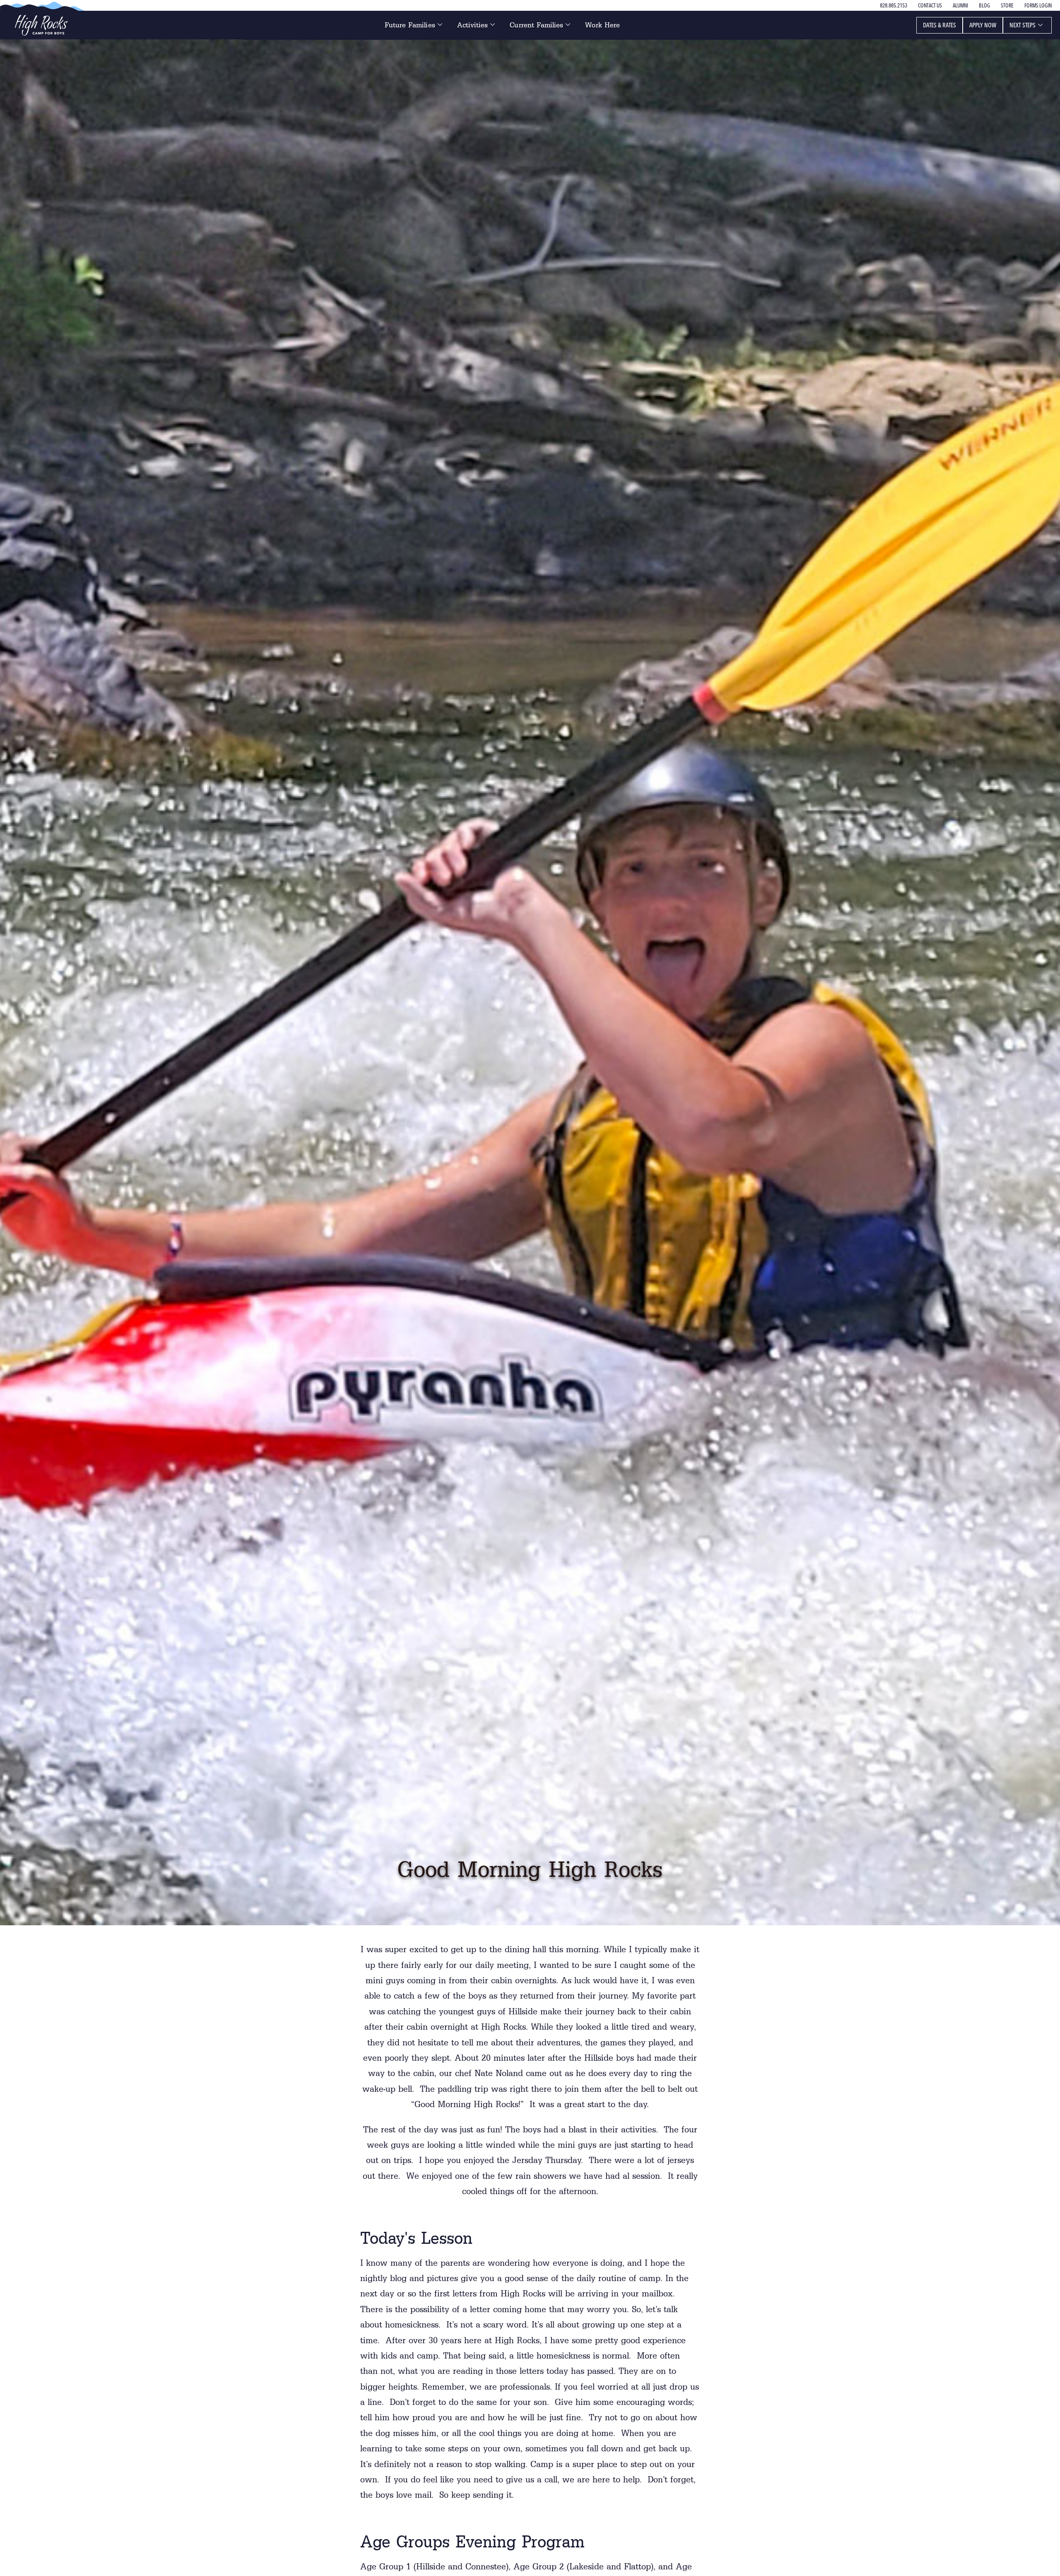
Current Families (536, 25)
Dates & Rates (940, 25)
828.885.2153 (894, 5)
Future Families (410, 25)
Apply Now (983, 25)
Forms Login (1038, 5)
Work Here (602, 25)
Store (1007, 5)
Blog (984, 5)
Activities (473, 25)
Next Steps (1023, 25)
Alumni (960, 5)
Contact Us (930, 5)
